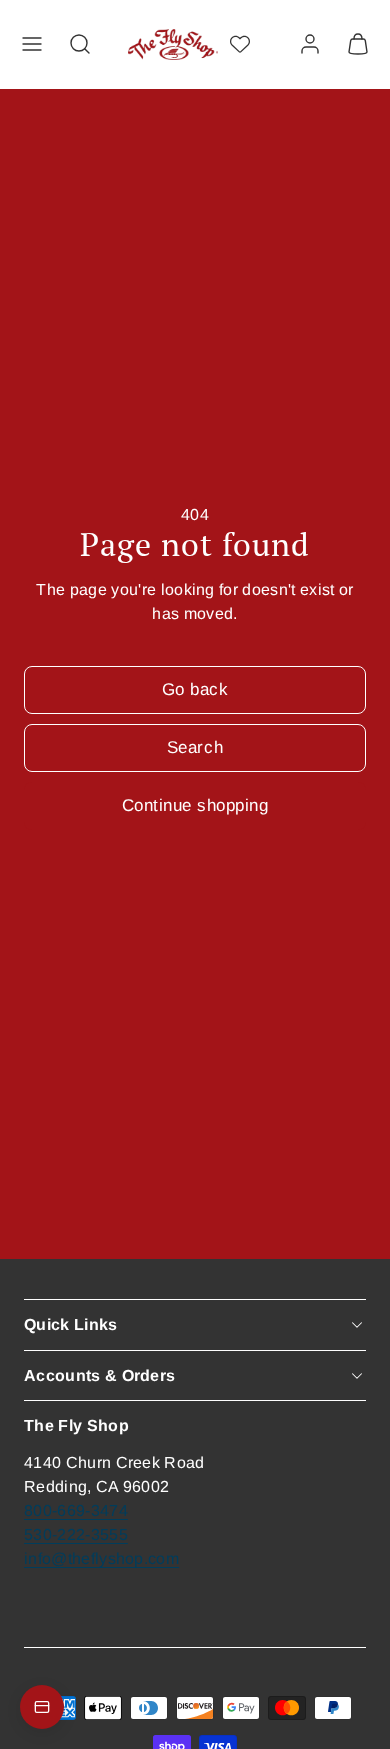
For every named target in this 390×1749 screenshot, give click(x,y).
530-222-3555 (76, 1534)
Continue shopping (195, 805)
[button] (32, 44)
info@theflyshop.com (101, 1558)
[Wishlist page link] (240, 44)
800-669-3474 (76, 1510)
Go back (195, 689)
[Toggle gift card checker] (42, 1707)
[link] (310, 44)
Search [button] (195, 747)
